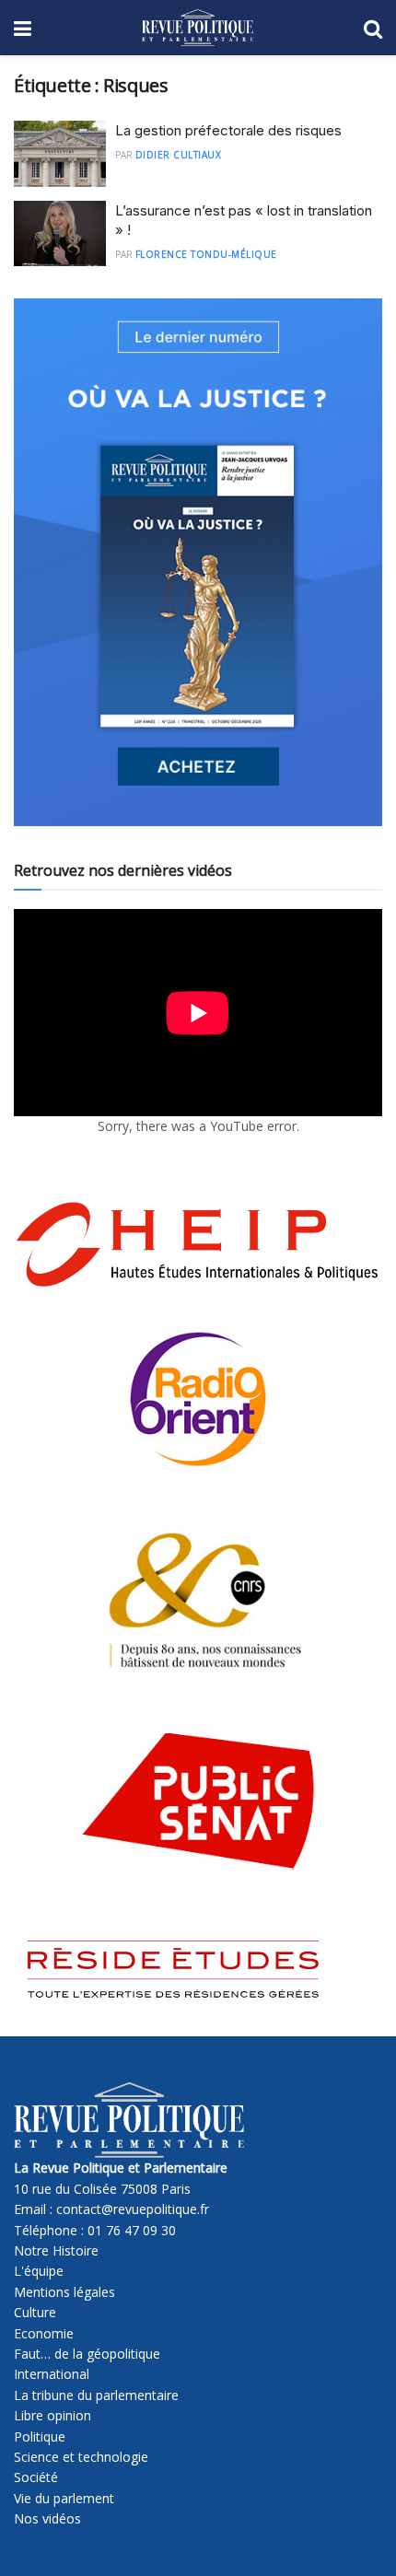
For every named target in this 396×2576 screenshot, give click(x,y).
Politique (40, 2436)
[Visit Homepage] (198, 28)
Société (36, 2477)
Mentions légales (64, 2292)
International (52, 2374)
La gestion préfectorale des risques (228, 130)
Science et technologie (81, 2457)
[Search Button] (373, 28)
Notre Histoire (56, 2250)
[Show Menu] (23, 28)
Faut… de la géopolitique (87, 2354)
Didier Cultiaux (179, 155)
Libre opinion (52, 2415)
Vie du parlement (64, 2498)
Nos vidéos (47, 2518)
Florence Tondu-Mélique (206, 254)
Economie (44, 2333)
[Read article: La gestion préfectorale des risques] (60, 154)
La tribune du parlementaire (96, 2395)
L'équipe (39, 2271)
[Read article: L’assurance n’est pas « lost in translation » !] (60, 234)
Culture (35, 2312)
